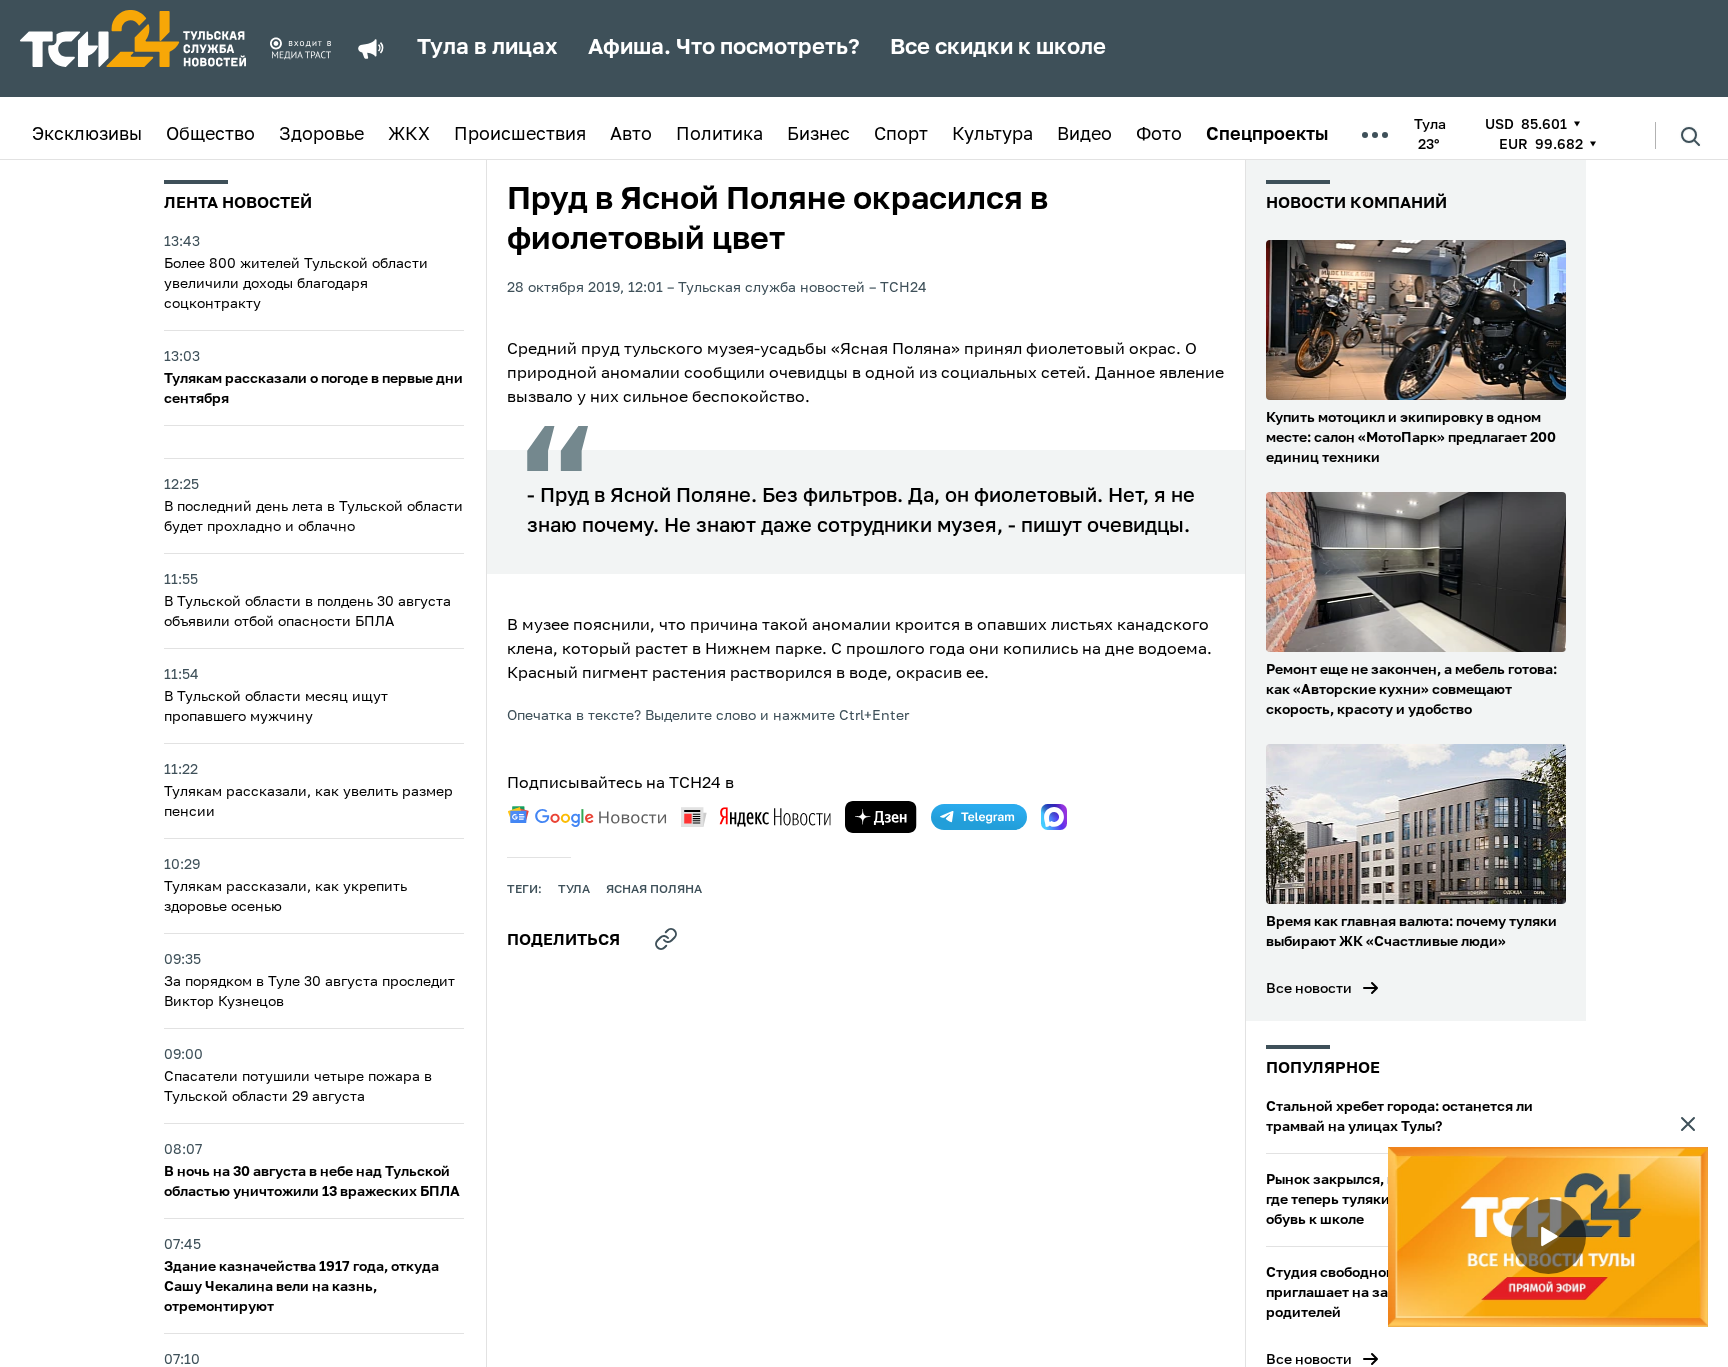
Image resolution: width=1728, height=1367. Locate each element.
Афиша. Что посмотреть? (724, 48)
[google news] (587, 817)
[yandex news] (756, 816)
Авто (631, 135)
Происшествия (520, 135)
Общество (210, 135)
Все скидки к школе (998, 48)
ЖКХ (409, 135)
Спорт (901, 135)
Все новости (1309, 989)
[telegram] (979, 817)
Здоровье (321, 135)
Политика (719, 135)
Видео (1084, 135)
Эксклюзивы (87, 135)
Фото (1159, 135)
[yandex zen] (881, 817)
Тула (574, 890)
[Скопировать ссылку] (666, 939)
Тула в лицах (487, 48)
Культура (992, 135)
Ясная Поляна (654, 890)
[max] (1054, 817)
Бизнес (818, 135)
